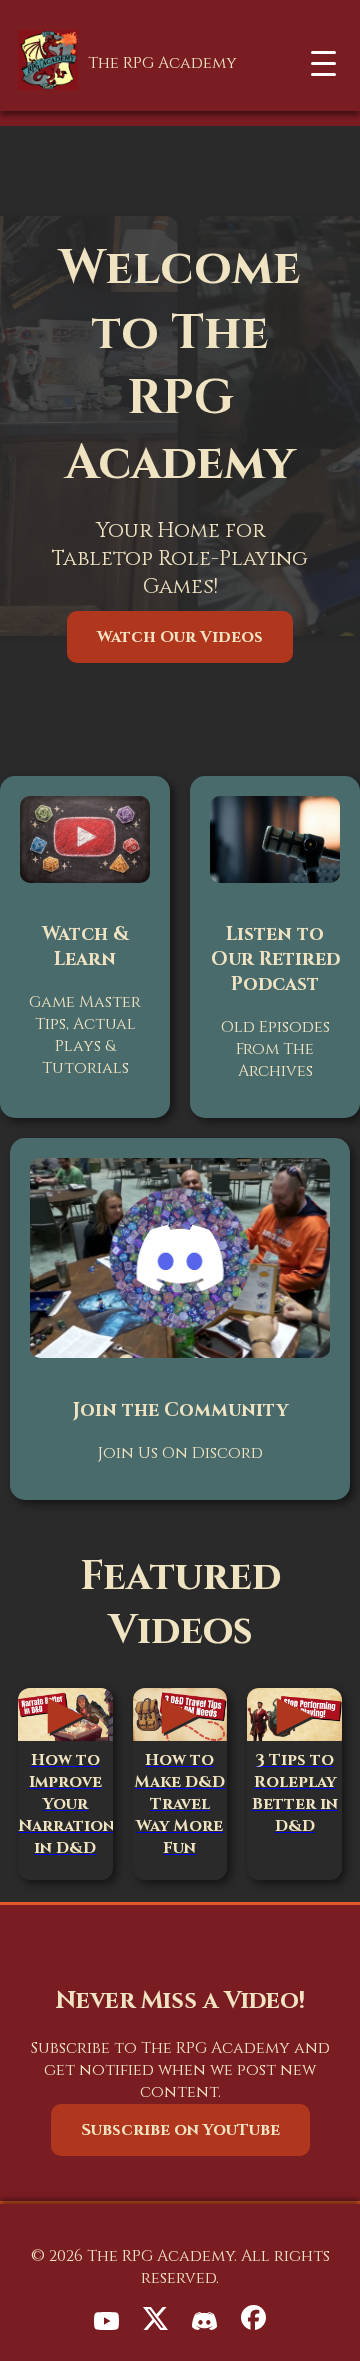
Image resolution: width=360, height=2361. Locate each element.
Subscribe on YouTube (180, 2130)
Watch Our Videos (180, 637)
